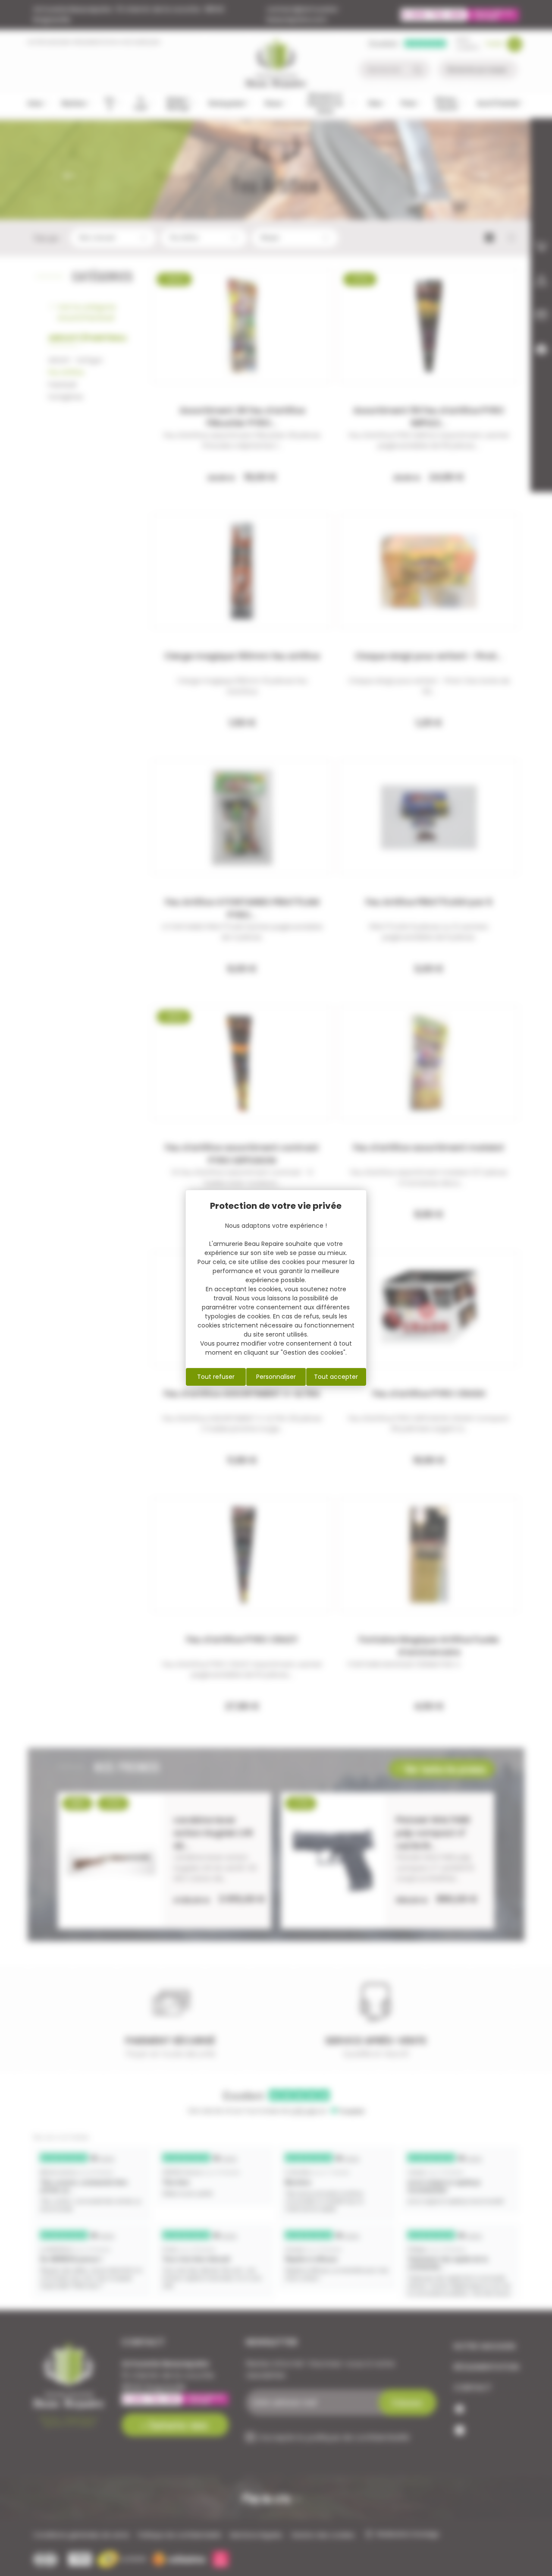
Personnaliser (276, 1377)
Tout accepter (336, 1377)
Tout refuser (216, 1377)
